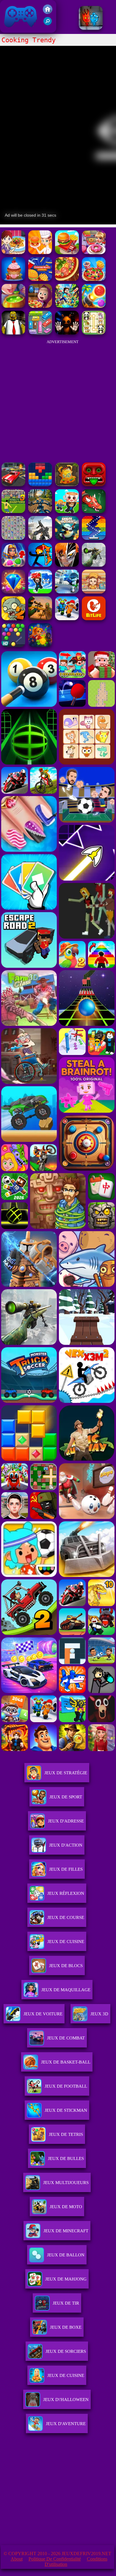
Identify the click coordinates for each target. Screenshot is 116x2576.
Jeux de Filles (66, 1869)
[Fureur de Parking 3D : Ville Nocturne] (13, 485)
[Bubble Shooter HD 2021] (13, 645)
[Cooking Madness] (67, 253)
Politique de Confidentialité (55, 2559)
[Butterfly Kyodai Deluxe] (13, 538)
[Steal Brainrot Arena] (67, 511)
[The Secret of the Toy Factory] (67, 333)
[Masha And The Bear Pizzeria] (40, 306)
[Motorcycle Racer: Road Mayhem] (40, 511)
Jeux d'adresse (66, 1821)
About (17, 2559)
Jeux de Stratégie (66, 1773)
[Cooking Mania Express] (40, 279)
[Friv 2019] (48, 12)
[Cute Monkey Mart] (94, 592)
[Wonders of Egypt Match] (13, 565)
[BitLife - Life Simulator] (94, 619)
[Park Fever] (40, 333)
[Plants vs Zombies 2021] (13, 619)
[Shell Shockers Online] (67, 538)
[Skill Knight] (94, 511)
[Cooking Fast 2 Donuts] (94, 253)
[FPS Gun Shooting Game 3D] (67, 619)
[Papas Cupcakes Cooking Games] (13, 279)
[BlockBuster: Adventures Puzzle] (40, 485)
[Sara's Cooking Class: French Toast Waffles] (13, 253)
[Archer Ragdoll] (40, 565)
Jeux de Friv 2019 (20, 30)
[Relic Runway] (67, 485)
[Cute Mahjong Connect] (94, 333)
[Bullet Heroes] (67, 592)
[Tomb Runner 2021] (94, 485)
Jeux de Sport (66, 1797)
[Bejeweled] (13, 592)
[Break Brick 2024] (94, 538)
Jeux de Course (66, 1917)
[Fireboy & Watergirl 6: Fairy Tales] (91, 28)
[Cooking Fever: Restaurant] (40, 253)
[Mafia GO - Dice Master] (40, 645)
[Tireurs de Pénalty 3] (13, 511)
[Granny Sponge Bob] (13, 333)
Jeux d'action (66, 1845)
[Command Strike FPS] (40, 538)
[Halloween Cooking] (13, 306)
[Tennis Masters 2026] (40, 592)
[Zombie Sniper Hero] (40, 619)
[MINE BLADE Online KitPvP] (67, 306)
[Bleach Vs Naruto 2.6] (67, 565)
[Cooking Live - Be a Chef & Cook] (94, 279)
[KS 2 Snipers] (94, 565)
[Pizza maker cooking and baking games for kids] (67, 279)
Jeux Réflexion (66, 1893)
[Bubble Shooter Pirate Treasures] (94, 306)
